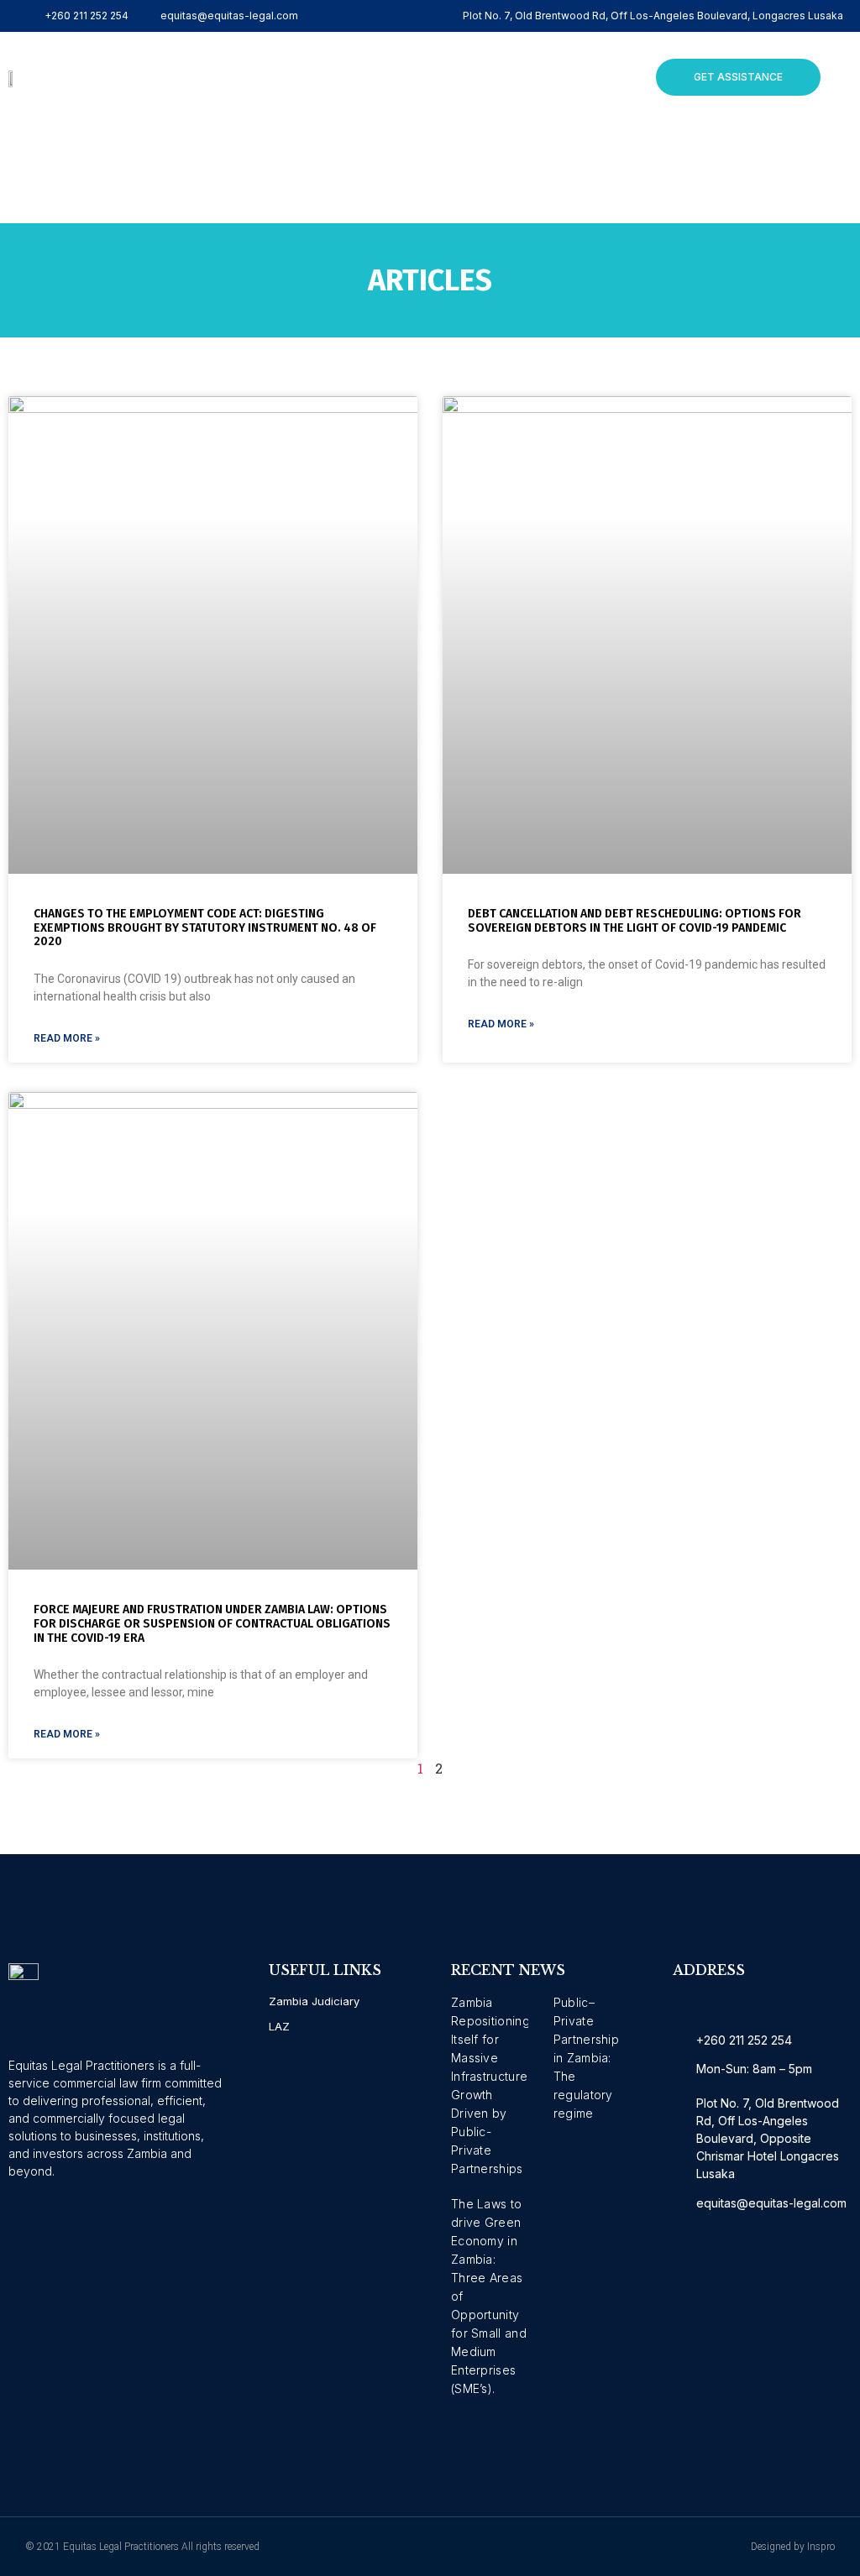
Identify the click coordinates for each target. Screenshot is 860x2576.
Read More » (67, 1038)
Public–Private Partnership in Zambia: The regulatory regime (586, 2058)
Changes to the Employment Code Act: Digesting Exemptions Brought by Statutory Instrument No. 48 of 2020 (205, 928)
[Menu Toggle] (371, 77)
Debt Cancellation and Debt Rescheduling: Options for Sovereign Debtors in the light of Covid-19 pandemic (635, 921)
